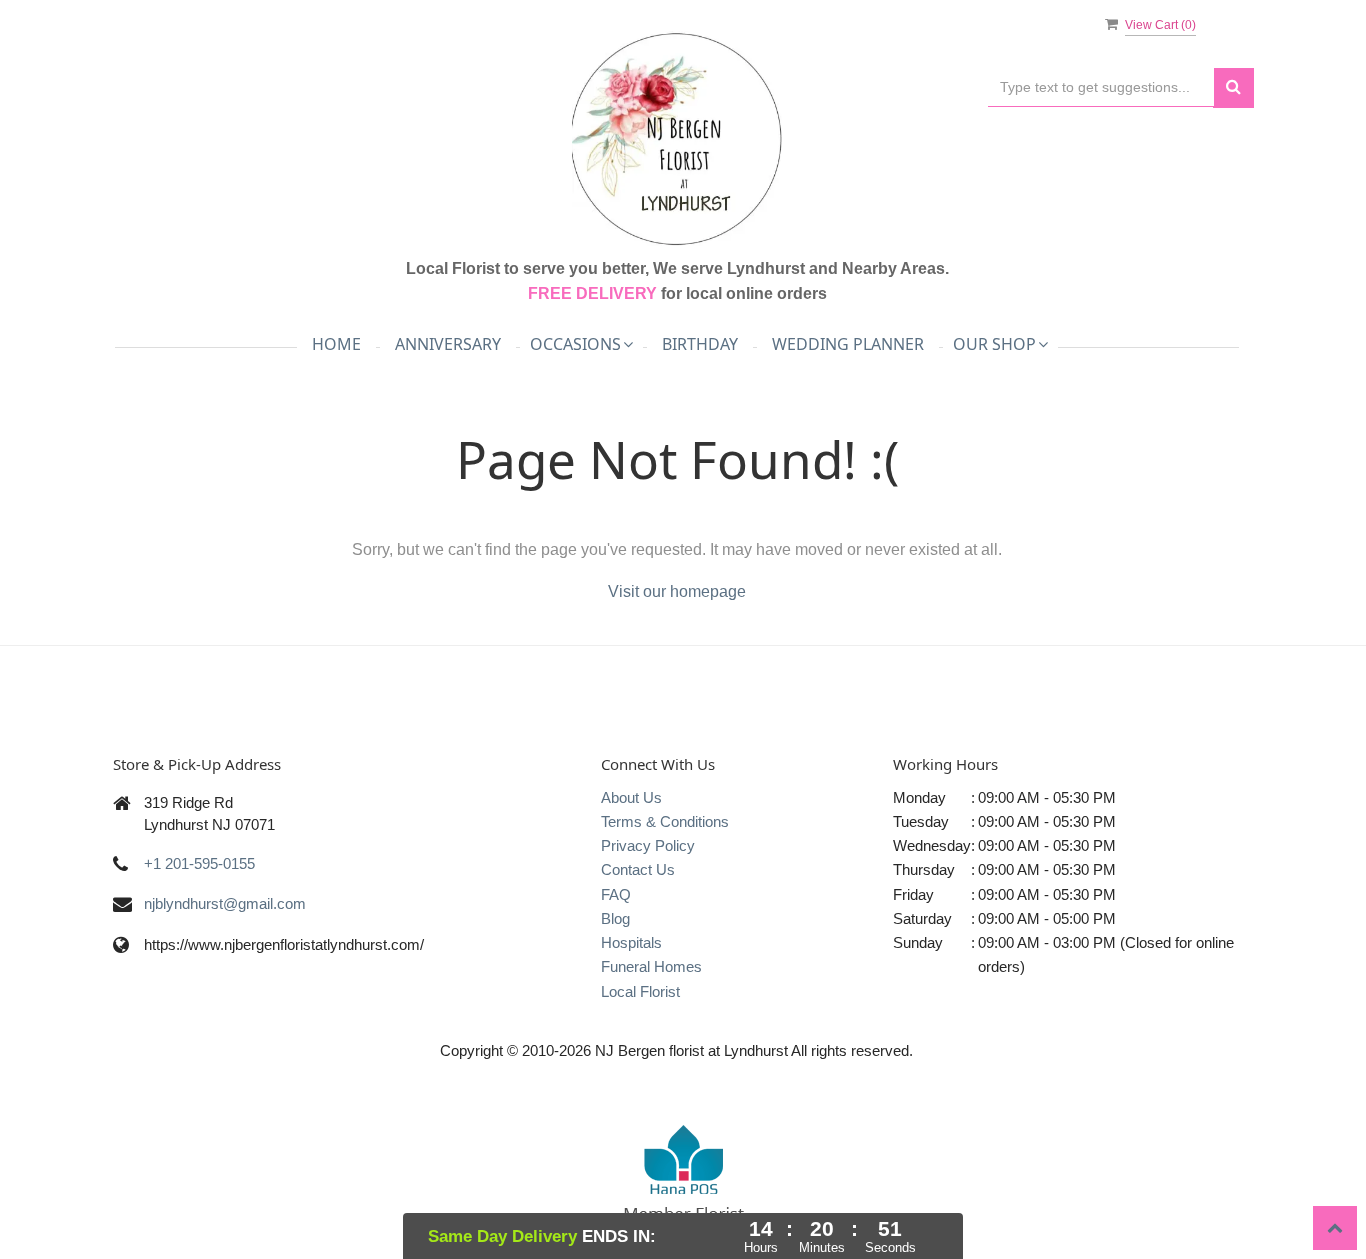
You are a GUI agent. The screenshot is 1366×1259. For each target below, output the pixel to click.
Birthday (700, 344)
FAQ (616, 894)
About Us (631, 797)
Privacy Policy (648, 845)
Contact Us (638, 869)
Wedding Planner (848, 344)
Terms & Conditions (665, 821)
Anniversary (448, 344)
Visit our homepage (677, 591)
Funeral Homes (651, 966)
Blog (615, 918)
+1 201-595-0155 (199, 863)
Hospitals (631, 942)
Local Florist (640, 991)
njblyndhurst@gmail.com (225, 903)
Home (336, 344)
